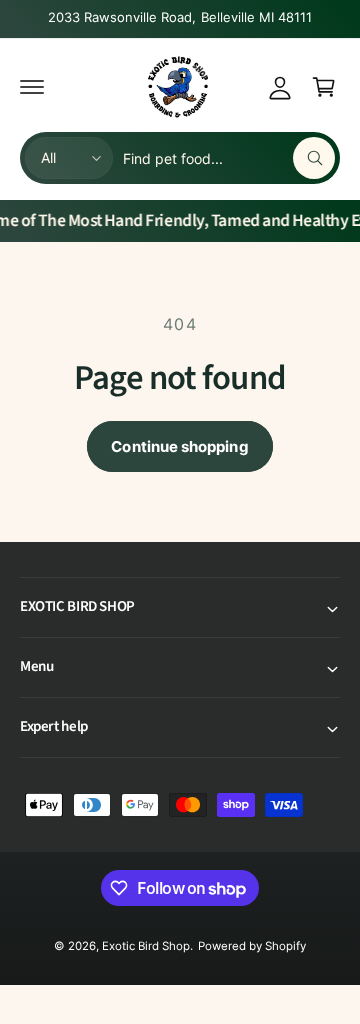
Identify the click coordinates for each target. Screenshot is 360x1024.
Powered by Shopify (252, 946)
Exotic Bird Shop (146, 946)
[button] (32, 87)
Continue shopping (179, 446)
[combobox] (229, 158)
